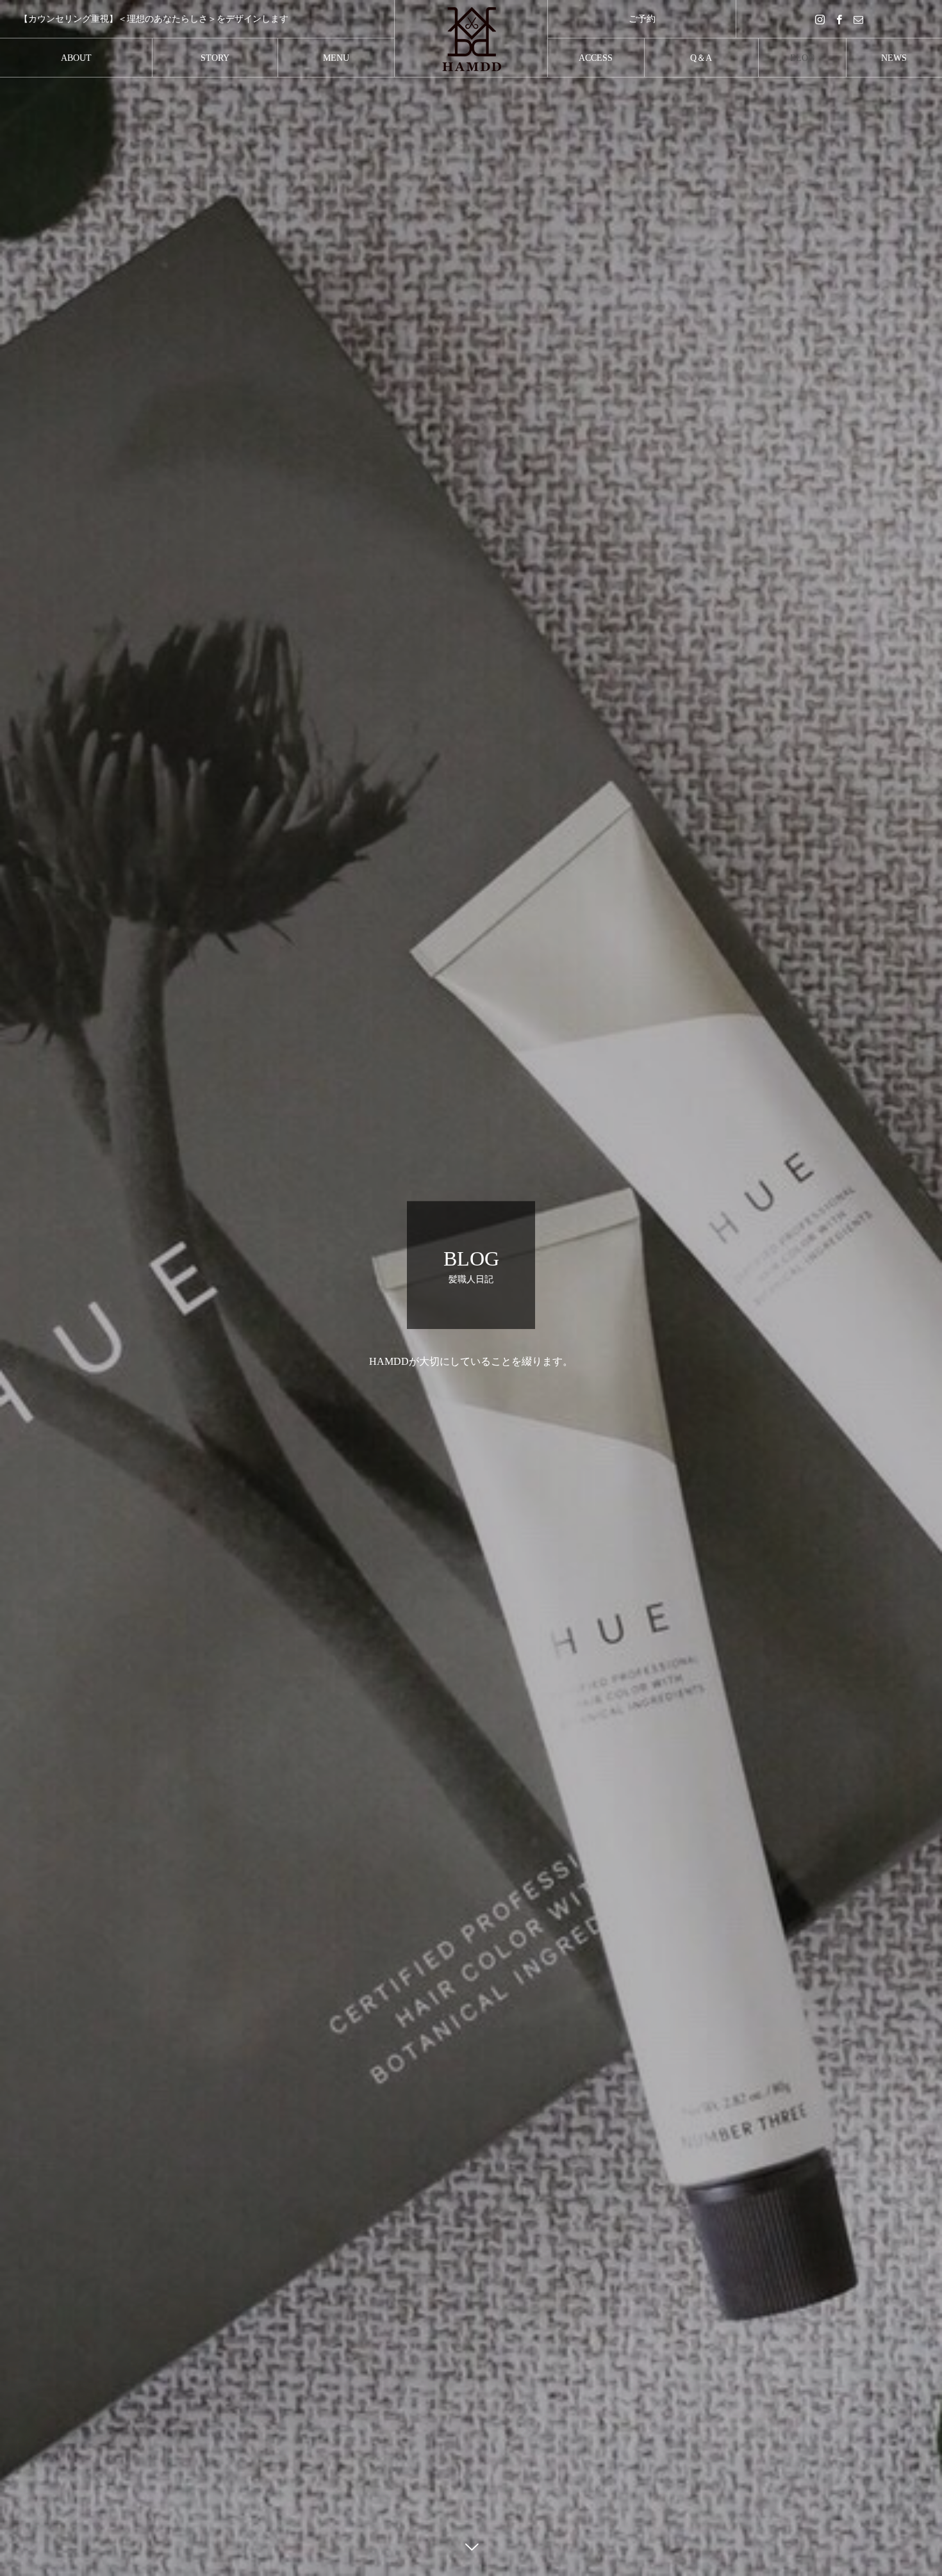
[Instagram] (820, 19)
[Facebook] (839, 19)
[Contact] (859, 19)
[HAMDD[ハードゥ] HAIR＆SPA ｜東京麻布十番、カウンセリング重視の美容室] (471, 38)
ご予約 (642, 19)
